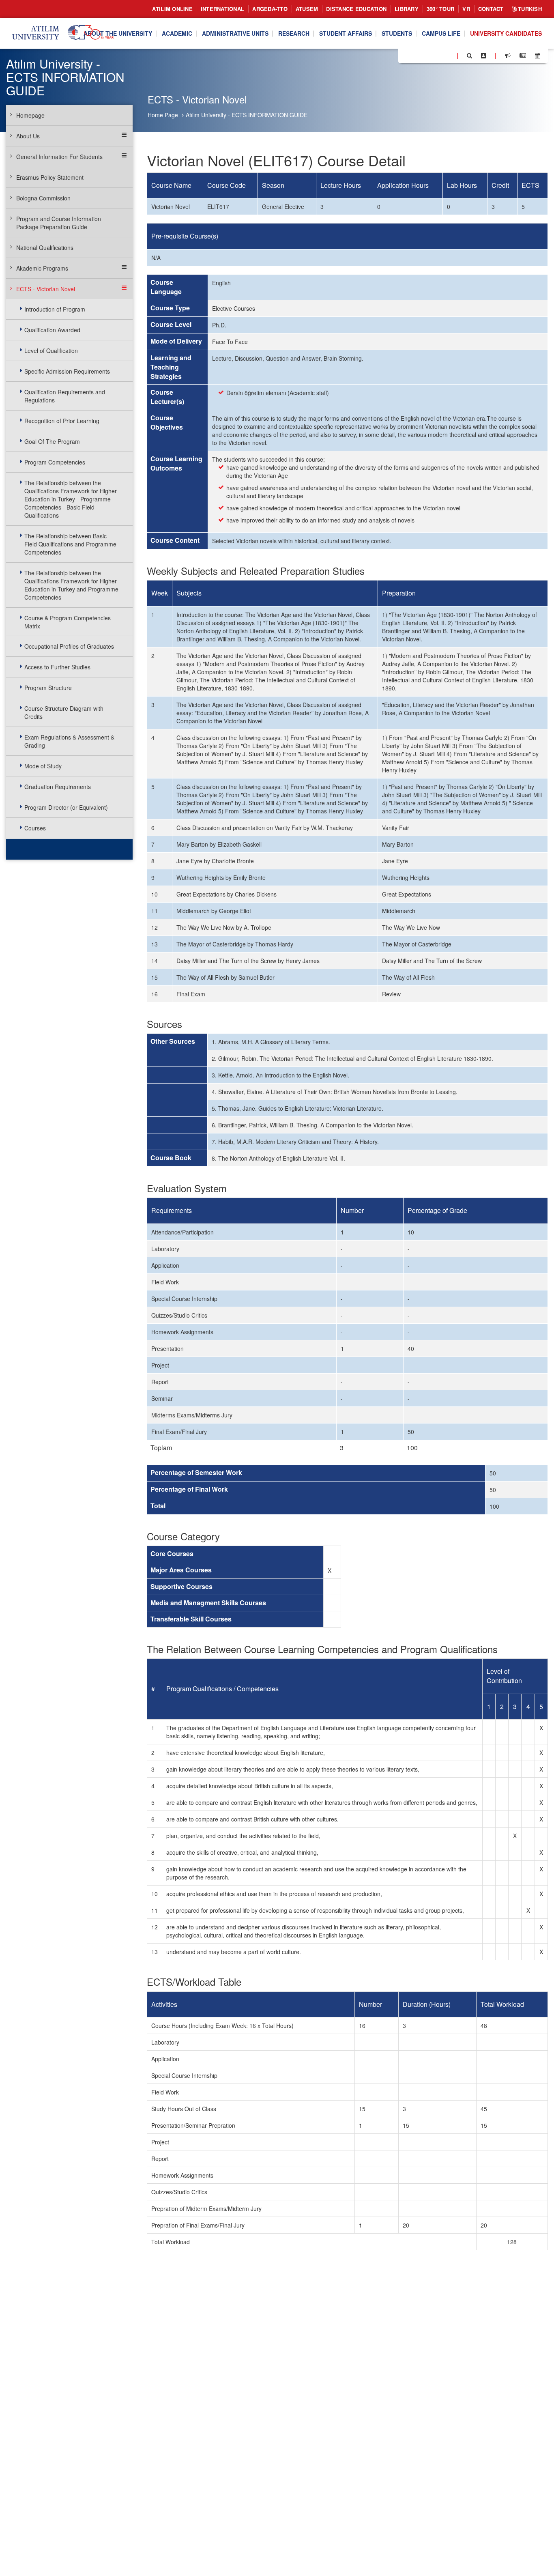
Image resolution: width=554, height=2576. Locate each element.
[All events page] (538, 56)
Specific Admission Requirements (67, 371)
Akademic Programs (42, 268)
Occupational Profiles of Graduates (69, 646)
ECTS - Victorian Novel (46, 289)
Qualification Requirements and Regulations (65, 396)
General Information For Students (59, 157)
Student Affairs (346, 34)
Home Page (163, 115)
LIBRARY (407, 9)
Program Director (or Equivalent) (66, 807)
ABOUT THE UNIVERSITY (118, 34)
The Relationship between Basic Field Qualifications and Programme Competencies (70, 544)
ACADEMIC (177, 34)
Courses (35, 828)
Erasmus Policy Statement (50, 177)
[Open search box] (469, 56)
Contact (491, 9)
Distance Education (356, 9)
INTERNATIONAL (222, 9)
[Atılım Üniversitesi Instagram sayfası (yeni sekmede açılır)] (437, 55)
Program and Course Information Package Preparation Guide (59, 223)
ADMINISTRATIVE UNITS (235, 34)
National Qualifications (45, 247)
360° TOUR (440, 9)
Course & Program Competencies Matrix (68, 622)
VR (466, 9)
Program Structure (48, 688)
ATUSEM (307, 9)
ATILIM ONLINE (172, 9)
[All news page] (523, 56)
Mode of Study (43, 766)
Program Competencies (55, 462)
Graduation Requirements (58, 787)
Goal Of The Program (52, 441)
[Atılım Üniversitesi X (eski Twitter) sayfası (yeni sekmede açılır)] (417, 56)
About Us (28, 136)
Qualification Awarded (52, 330)
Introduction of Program (55, 309)
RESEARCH (294, 34)
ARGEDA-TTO (270, 9)
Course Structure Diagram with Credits (64, 712)
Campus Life (441, 34)
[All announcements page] (508, 56)
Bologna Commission (43, 198)
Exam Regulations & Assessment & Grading (69, 741)
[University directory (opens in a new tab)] (484, 56)
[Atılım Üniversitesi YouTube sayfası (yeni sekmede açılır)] (447, 55)
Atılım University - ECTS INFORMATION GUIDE (247, 115)
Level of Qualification (51, 350)
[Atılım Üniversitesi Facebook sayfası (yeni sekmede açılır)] (407, 55)
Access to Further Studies (57, 667)
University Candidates (506, 34)
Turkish (529, 9)
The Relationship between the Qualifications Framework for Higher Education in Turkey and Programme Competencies (71, 585)
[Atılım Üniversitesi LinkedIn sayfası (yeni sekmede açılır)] (426, 55)
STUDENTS (397, 34)
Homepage (30, 115)
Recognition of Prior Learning (62, 421)
